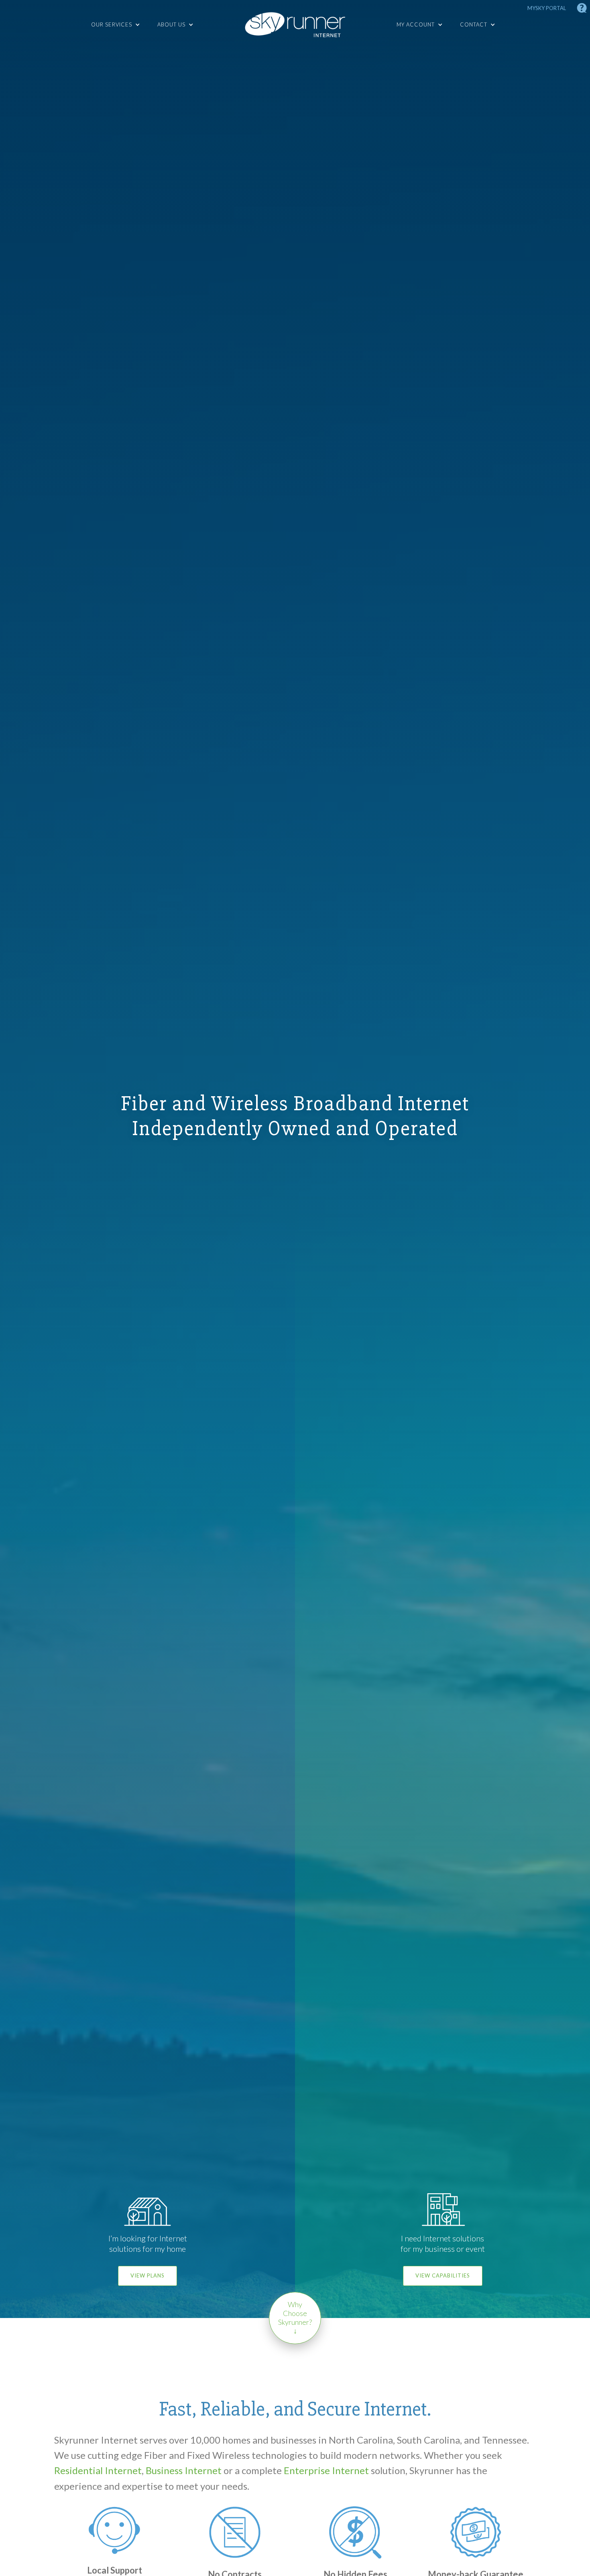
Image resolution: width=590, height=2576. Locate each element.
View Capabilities (443, 2275)
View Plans (147, 2275)
